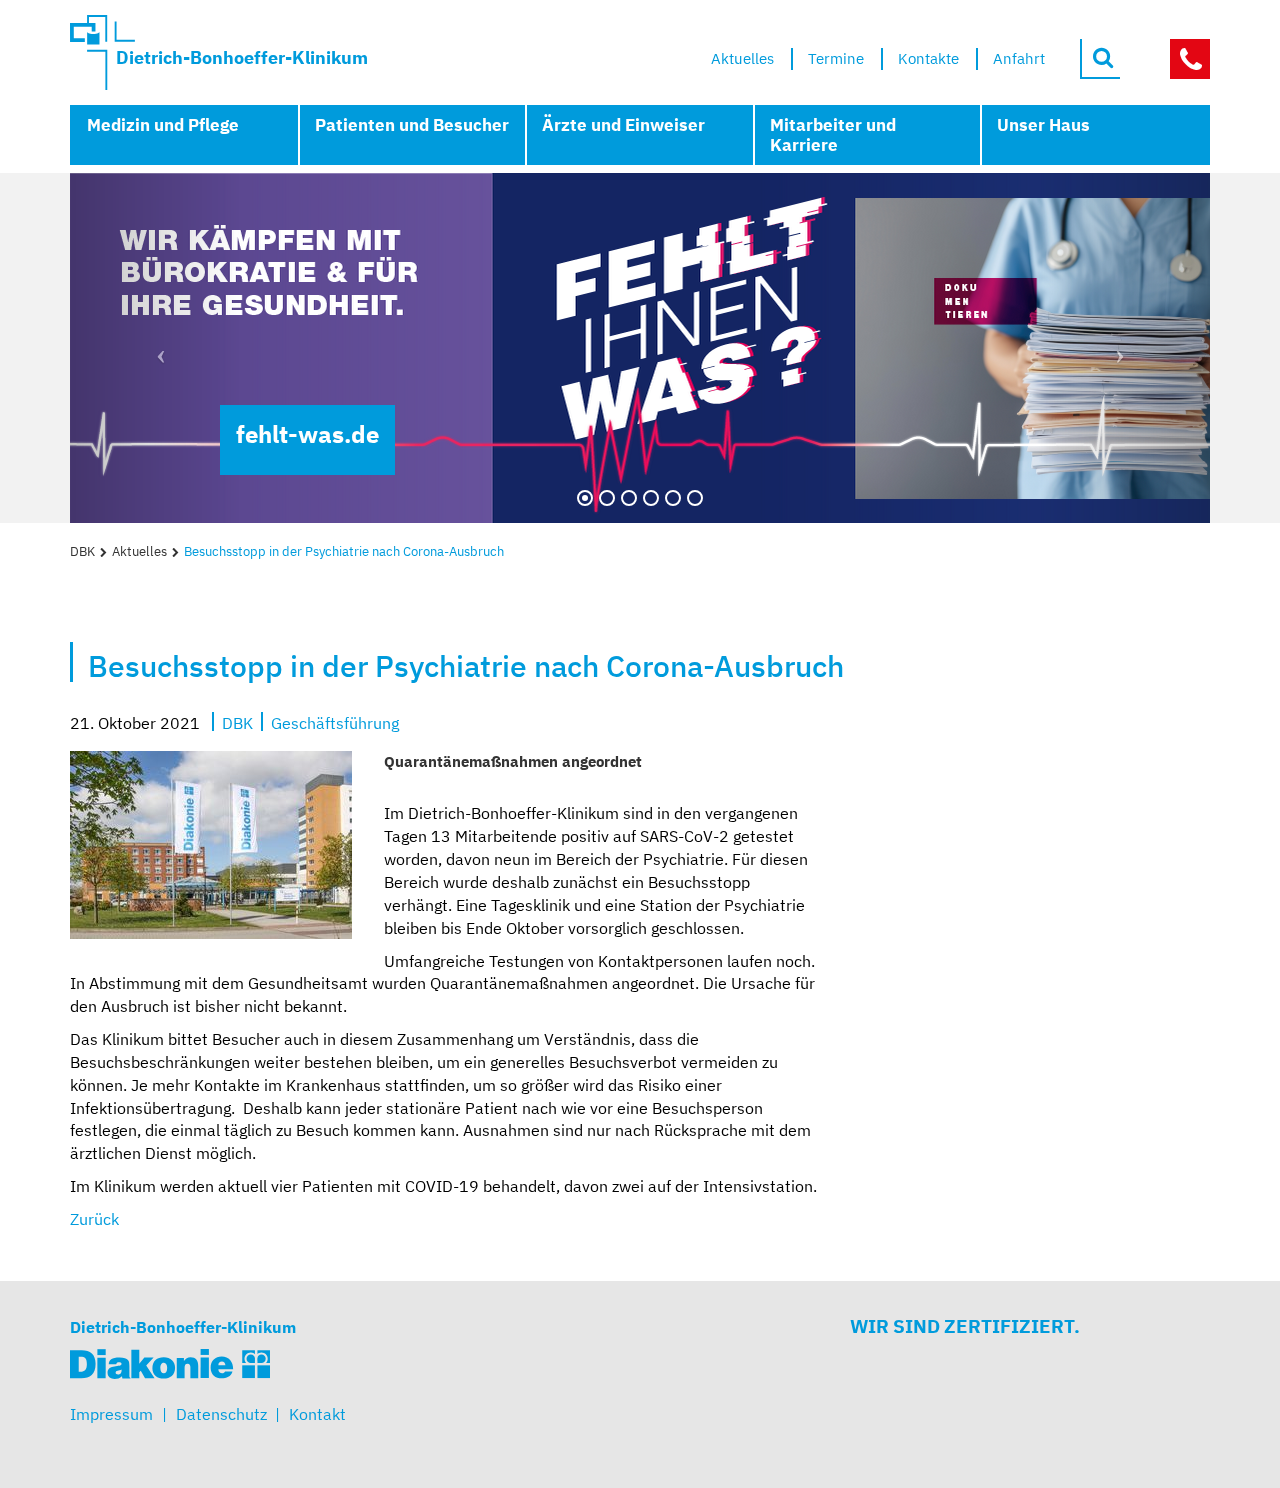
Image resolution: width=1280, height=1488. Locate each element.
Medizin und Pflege (163, 125)
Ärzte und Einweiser (623, 125)
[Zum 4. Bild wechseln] (651, 498)
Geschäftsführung (335, 722)
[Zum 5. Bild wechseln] (673, 498)
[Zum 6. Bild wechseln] (695, 498)
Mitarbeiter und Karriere (833, 135)
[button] (155, 348)
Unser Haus (1043, 125)
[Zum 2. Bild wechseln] (607, 498)
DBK (82, 551)
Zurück (94, 1219)
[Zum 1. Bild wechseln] (585, 498)
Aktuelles (139, 551)
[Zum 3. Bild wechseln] (629, 498)
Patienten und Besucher (412, 125)
